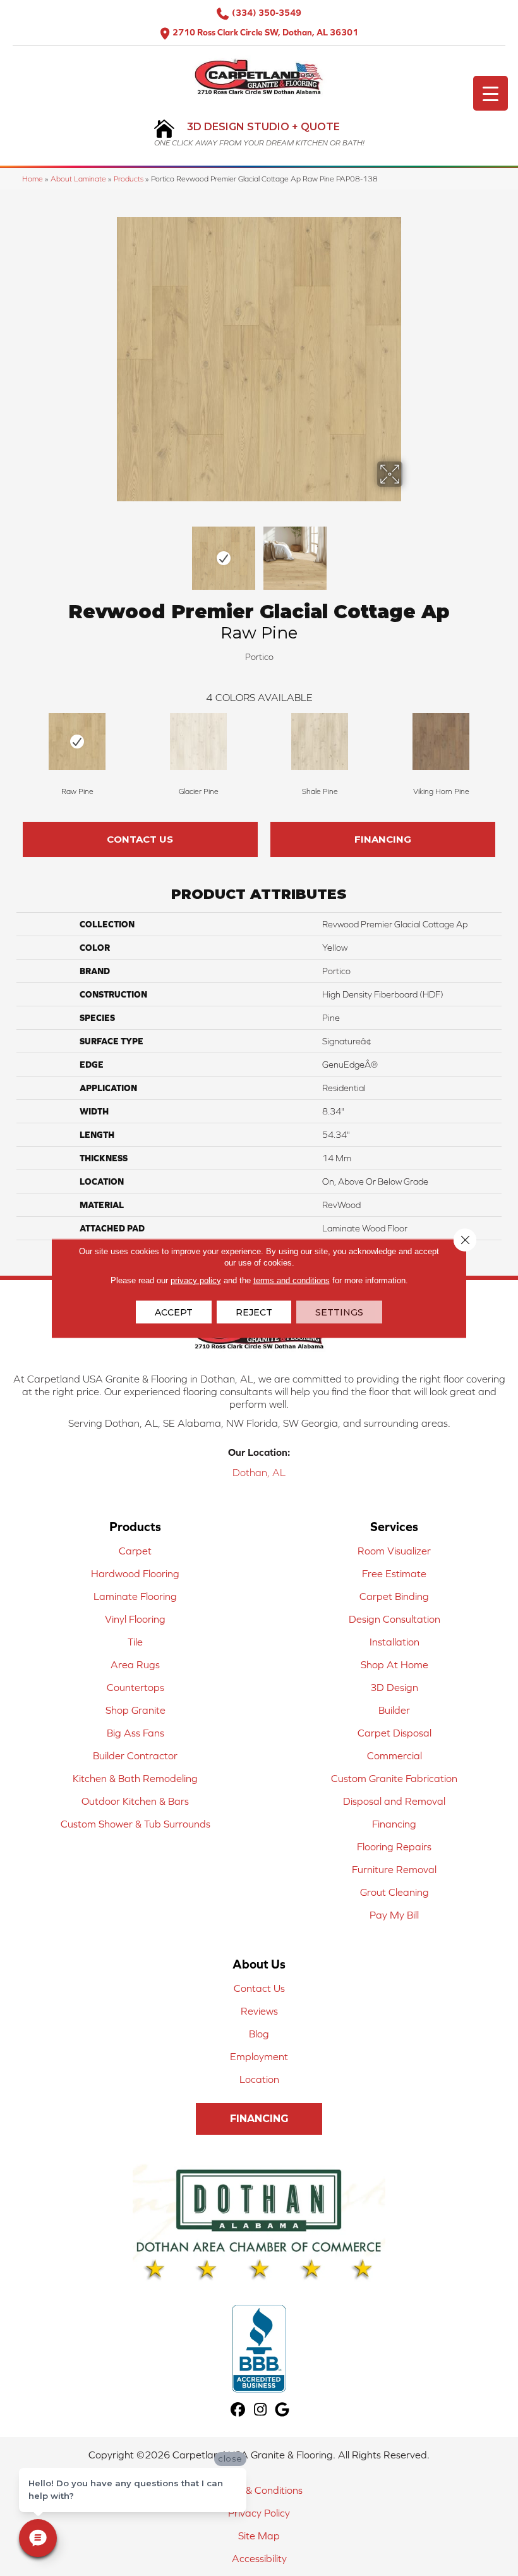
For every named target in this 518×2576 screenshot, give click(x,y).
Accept (174, 1312)
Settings (339, 1312)
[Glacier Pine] (198, 742)
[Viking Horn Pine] (441, 742)
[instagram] (261, 2410)
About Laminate (78, 179)
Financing (383, 839)
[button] (259, 2119)
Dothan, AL (259, 1472)
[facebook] (238, 2410)
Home (33, 179)
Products (129, 179)
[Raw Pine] (77, 742)
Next (411, 552)
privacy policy (196, 1280)
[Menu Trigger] (491, 93)
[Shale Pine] (320, 742)
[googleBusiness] (283, 2410)
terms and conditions (292, 1280)
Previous (107, 552)
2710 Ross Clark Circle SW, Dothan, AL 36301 (265, 32)
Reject (254, 1312)
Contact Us (140, 839)
